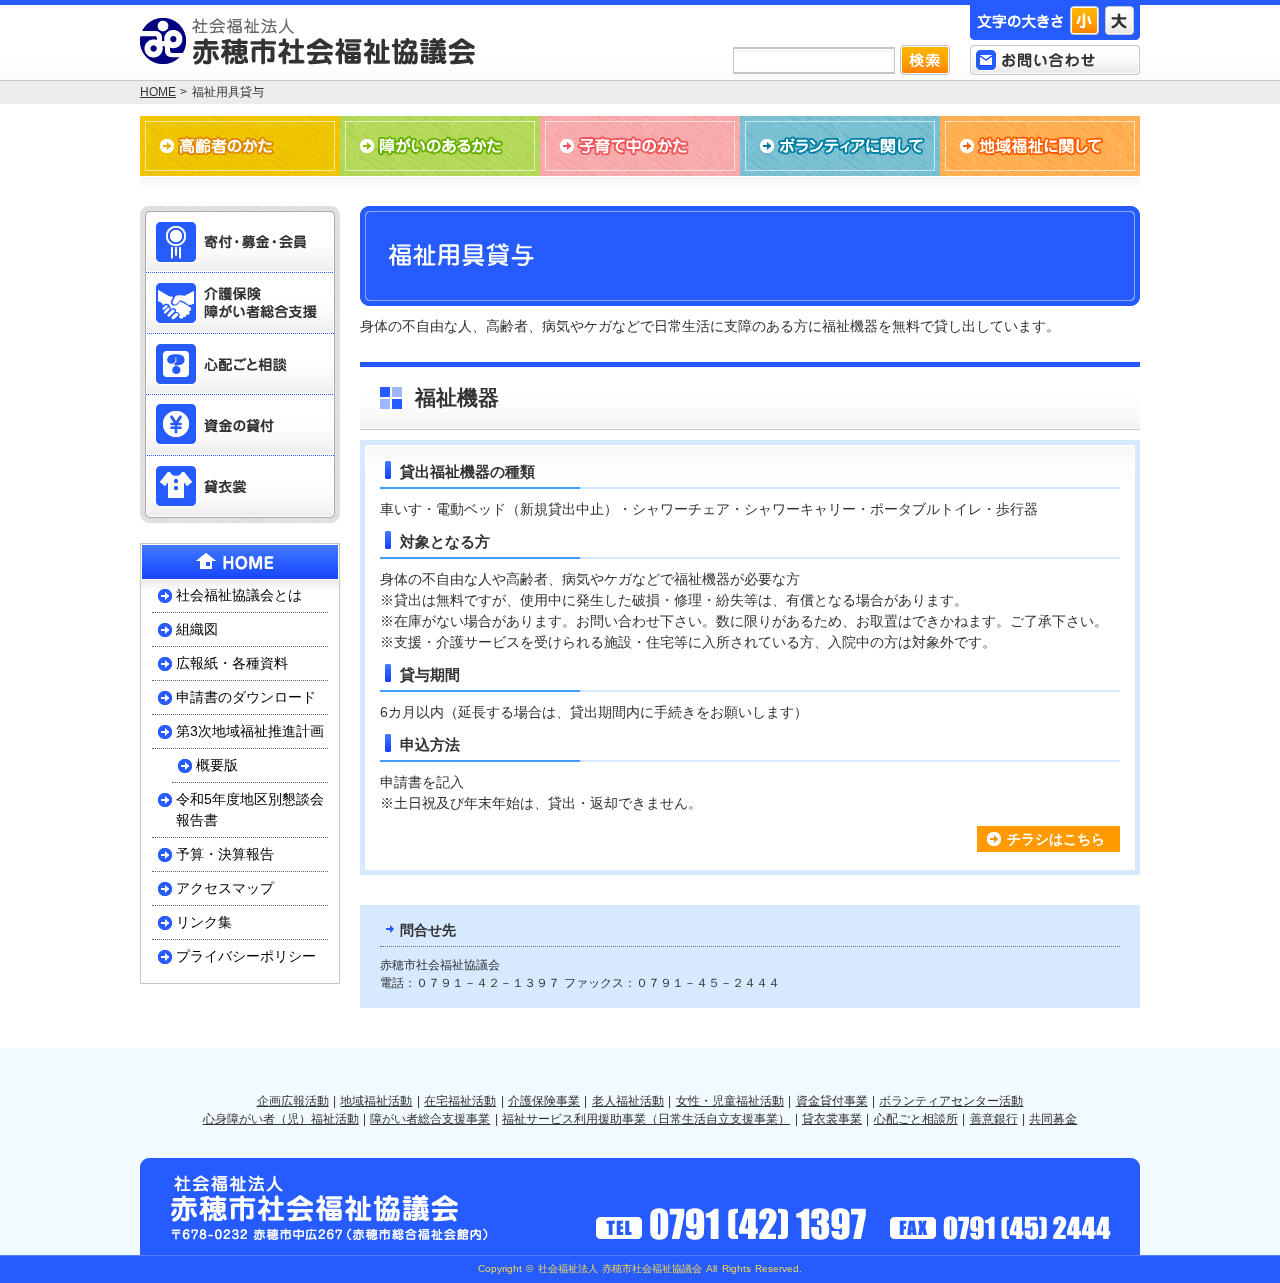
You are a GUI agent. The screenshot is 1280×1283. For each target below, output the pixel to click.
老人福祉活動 (628, 1101)
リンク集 (204, 922)
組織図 (197, 629)
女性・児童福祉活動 (730, 1101)
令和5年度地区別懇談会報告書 (250, 809)
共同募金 (1053, 1119)
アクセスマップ (225, 888)
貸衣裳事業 (832, 1119)
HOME (158, 92)
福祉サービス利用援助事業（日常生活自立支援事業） (646, 1119)
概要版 (217, 765)
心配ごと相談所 (916, 1119)
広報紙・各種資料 (232, 663)
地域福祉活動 (376, 1101)
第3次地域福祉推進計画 (250, 731)
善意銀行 (994, 1119)
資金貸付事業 (832, 1101)
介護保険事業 (544, 1101)
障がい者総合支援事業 (430, 1119)
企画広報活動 (293, 1101)
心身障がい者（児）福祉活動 (281, 1119)
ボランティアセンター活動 (951, 1101)
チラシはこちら (1056, 839)
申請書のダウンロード (246, 697)
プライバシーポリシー (246, 956)
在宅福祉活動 (460, 1101)
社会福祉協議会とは (239, 595)
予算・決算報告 (225, 854)
